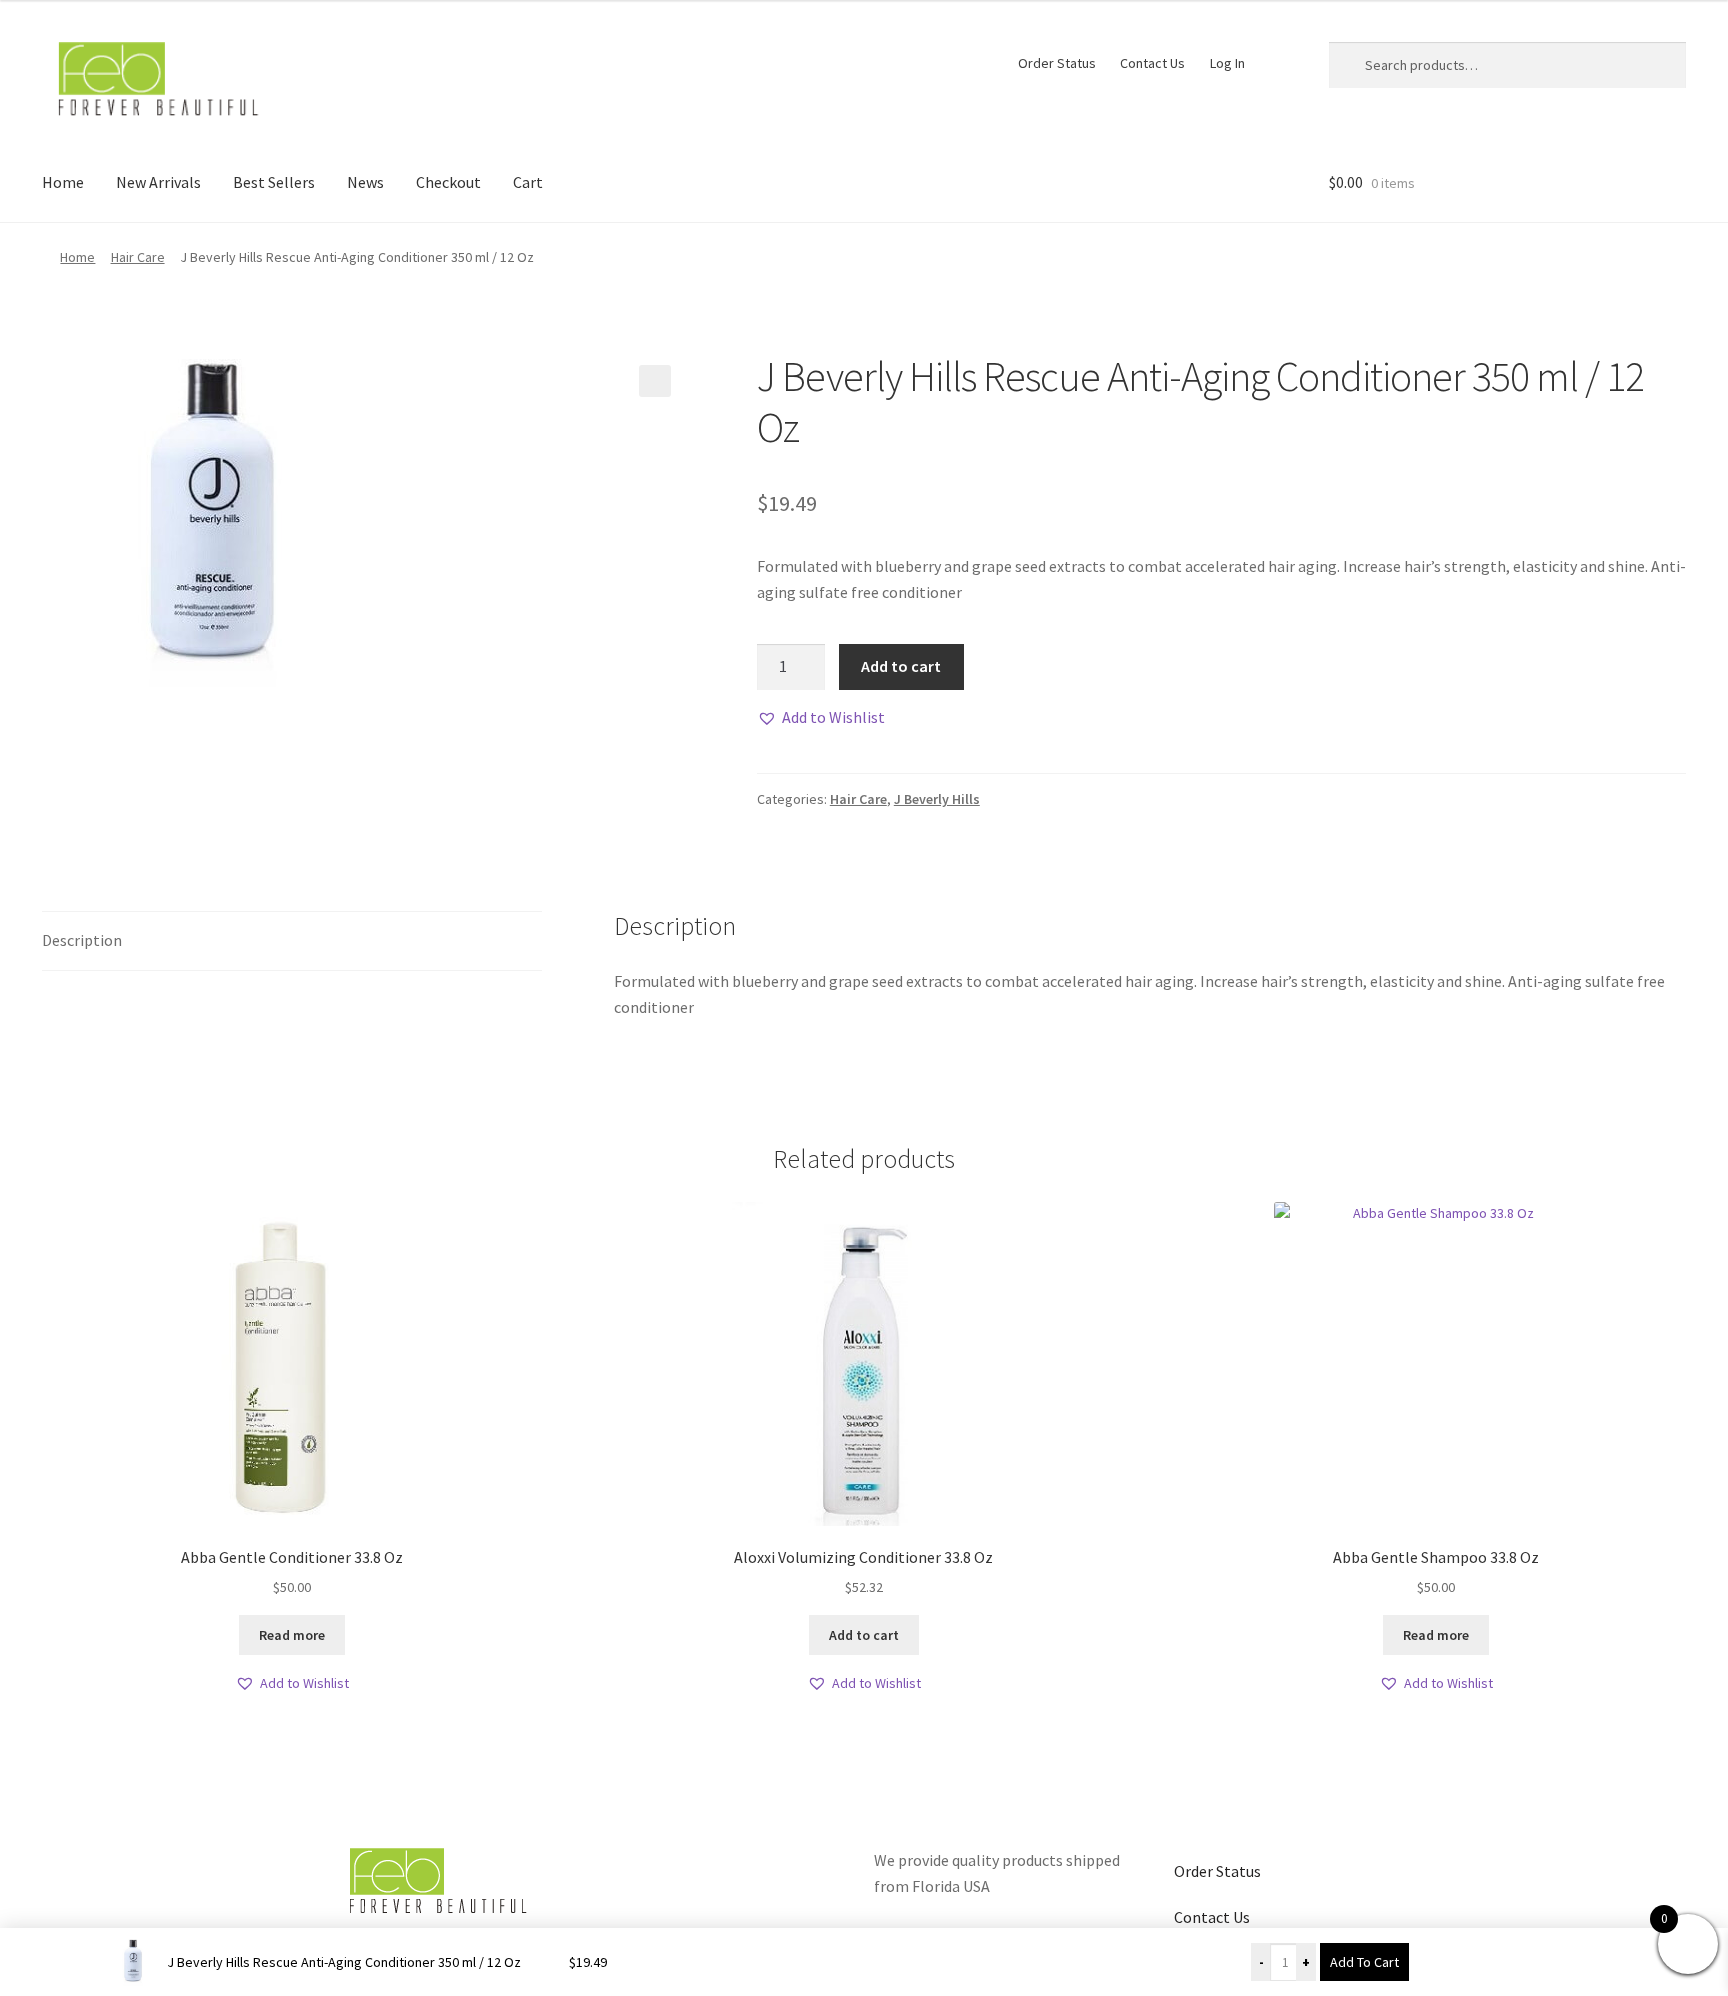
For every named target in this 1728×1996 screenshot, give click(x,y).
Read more (292, 1635)
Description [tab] (82, 940)
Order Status (1057, 63)
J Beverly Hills (937, 799)
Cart (528, 182)
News (365, 182)
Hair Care (138, 257)
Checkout (448, 182)
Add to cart (901, 666)
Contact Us (1152, 63)
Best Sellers (274, 182)
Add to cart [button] (864, 1635)
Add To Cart (1364, 1962)
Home (63, 182)
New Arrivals (158, 182)
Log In (1227, 63)
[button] (655, 381)
